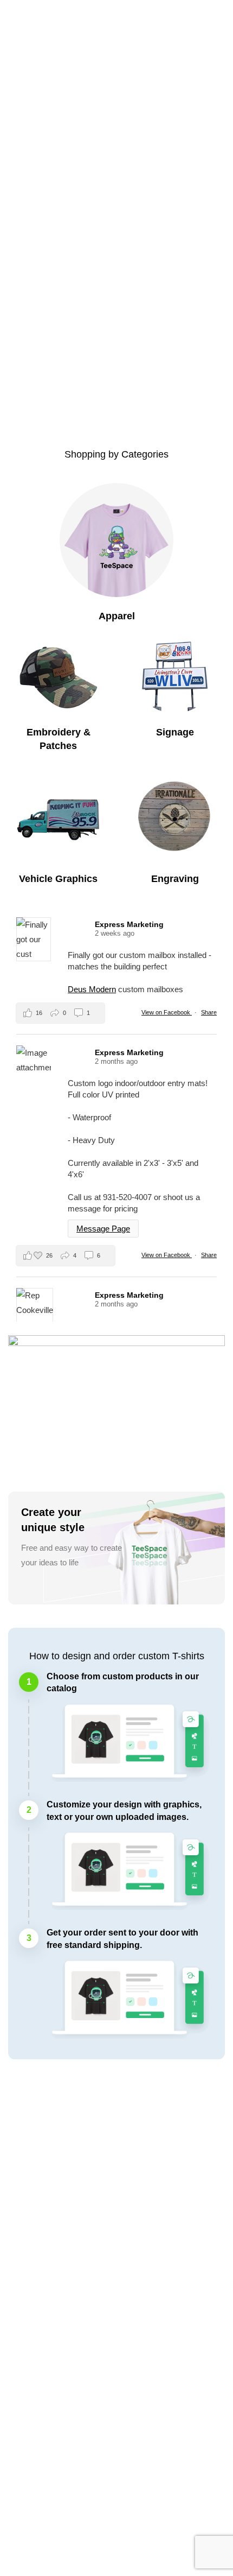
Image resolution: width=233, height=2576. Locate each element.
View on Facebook (167, 1012)
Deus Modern (92, 989)
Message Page (103, 1229)
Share (209, 1012)
